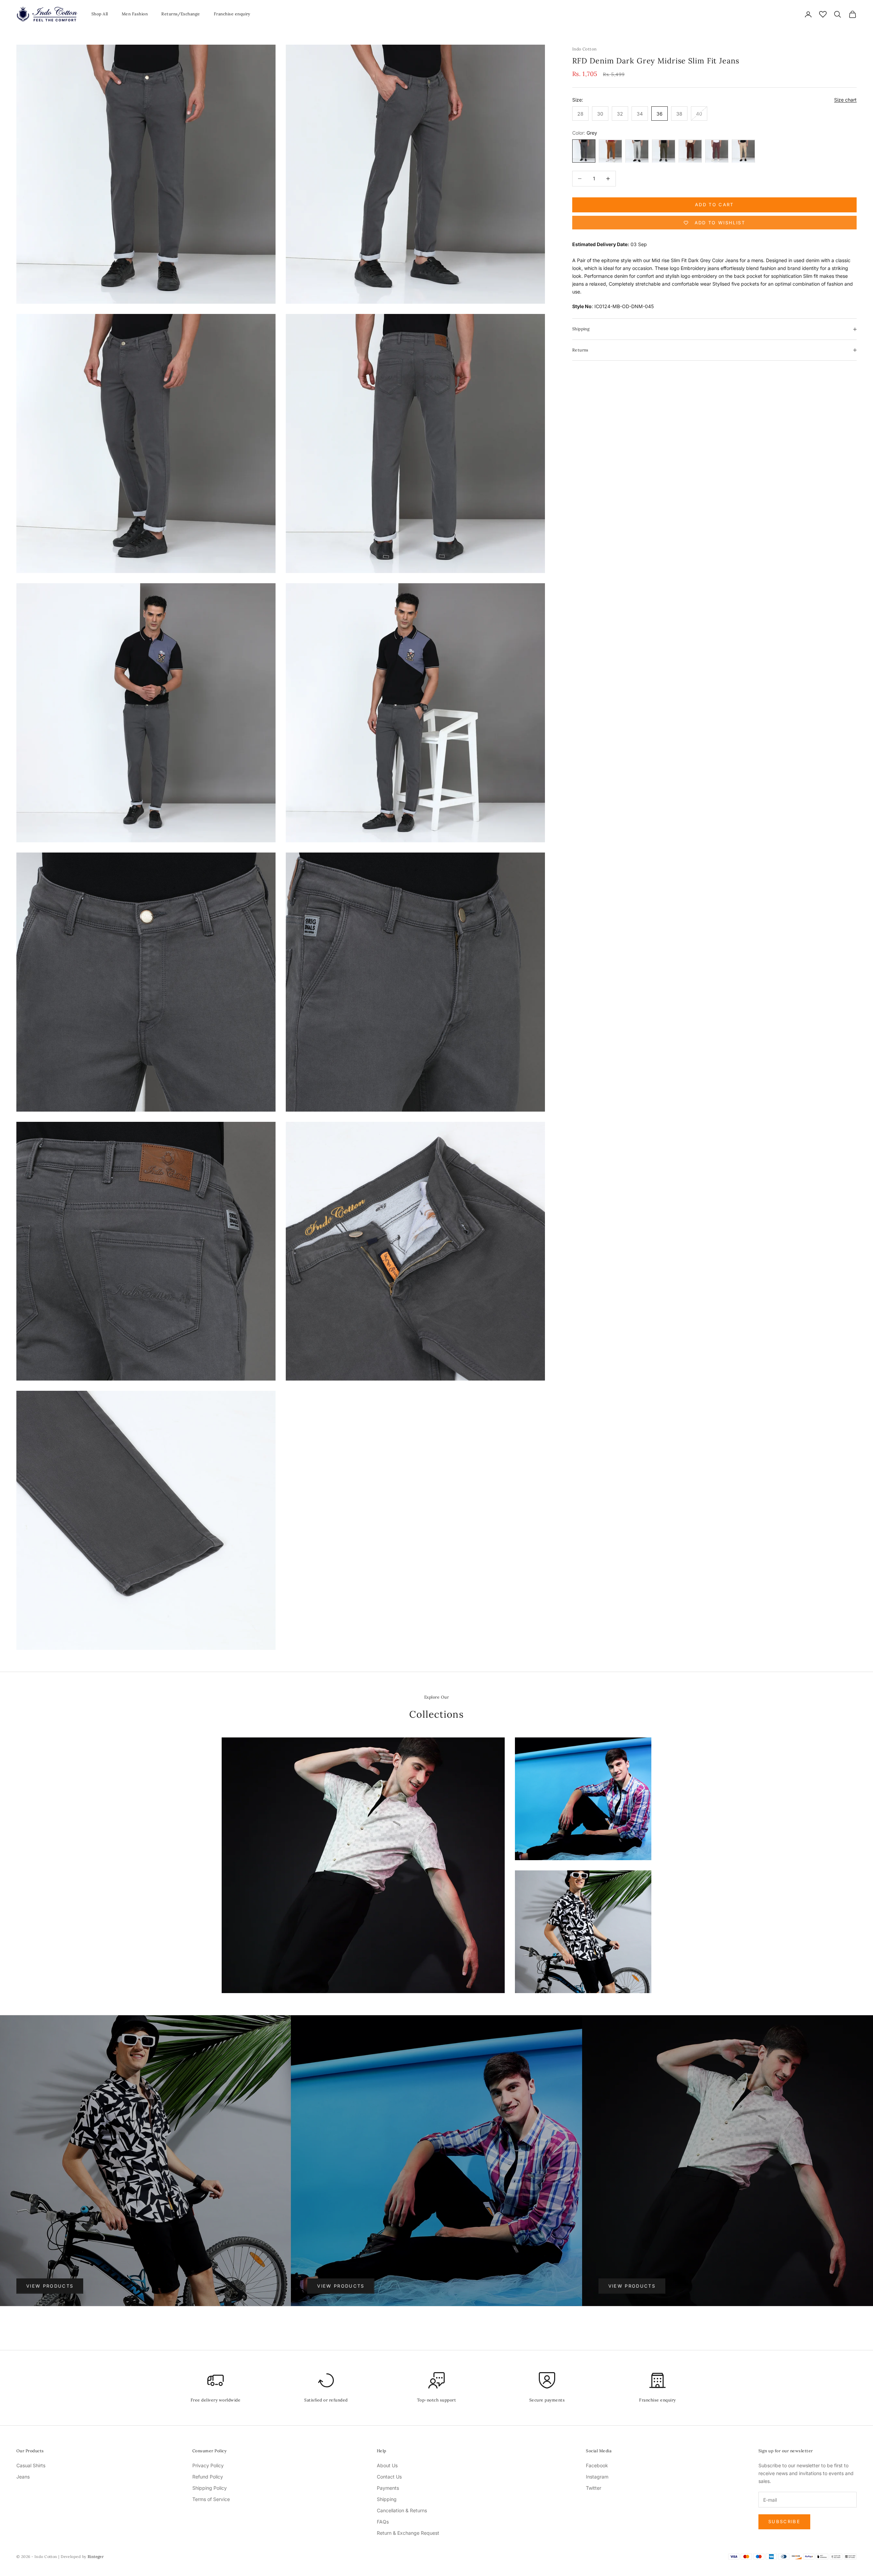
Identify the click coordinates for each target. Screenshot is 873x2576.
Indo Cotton (585, 49)
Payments (388, 2488)
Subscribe (784, 2521)
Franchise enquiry (232, 14)
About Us (387, 2465)
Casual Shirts (31, 2465)
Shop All (100, 14)
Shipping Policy (210, 2488)
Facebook (597, 2465)
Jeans (23, 2477)
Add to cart (714, 205)
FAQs (383, 2522)
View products (50, 2286)
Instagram (597, 2477)
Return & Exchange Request (408, 2533)
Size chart (845, 100)
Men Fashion (135, 14)
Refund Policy (208, 2477)
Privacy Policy (208, 2465)
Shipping (387, 2499)
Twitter (594, 2488)
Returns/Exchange (181, 14)
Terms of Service (211, 2499)
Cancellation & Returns (402, 2510)
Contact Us (389, 2477)
